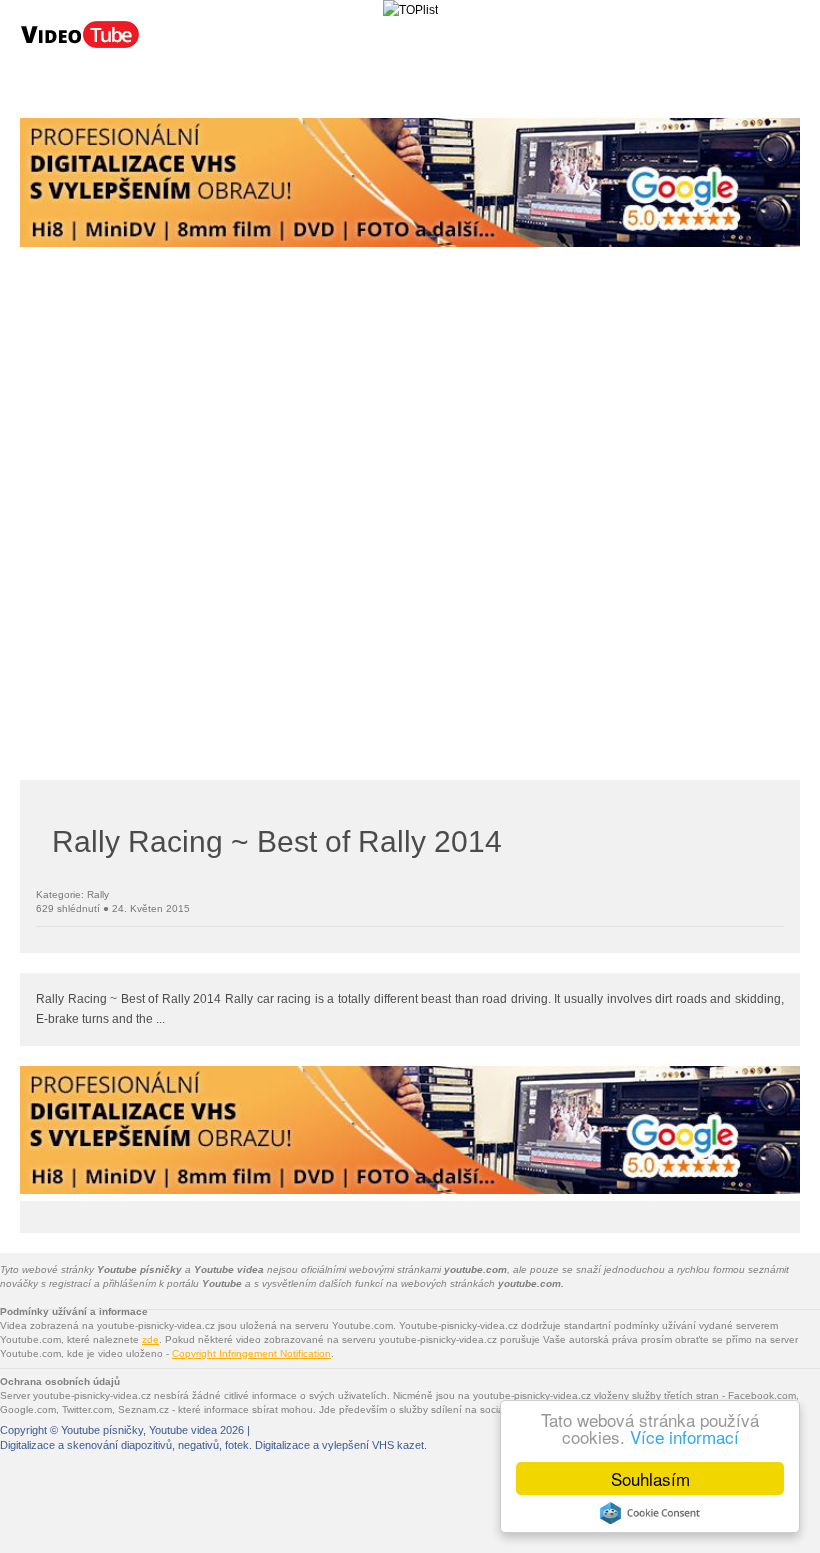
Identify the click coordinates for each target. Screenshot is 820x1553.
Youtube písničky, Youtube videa (139, 1430)
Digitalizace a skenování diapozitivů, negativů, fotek (124, 1445)
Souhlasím (650, 1478)
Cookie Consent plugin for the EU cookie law (650, 1513)
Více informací (684, 1436)
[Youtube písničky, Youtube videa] (80, 46)
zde (150, 1339)
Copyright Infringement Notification (251, 1353)
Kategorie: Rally (72, 894)
